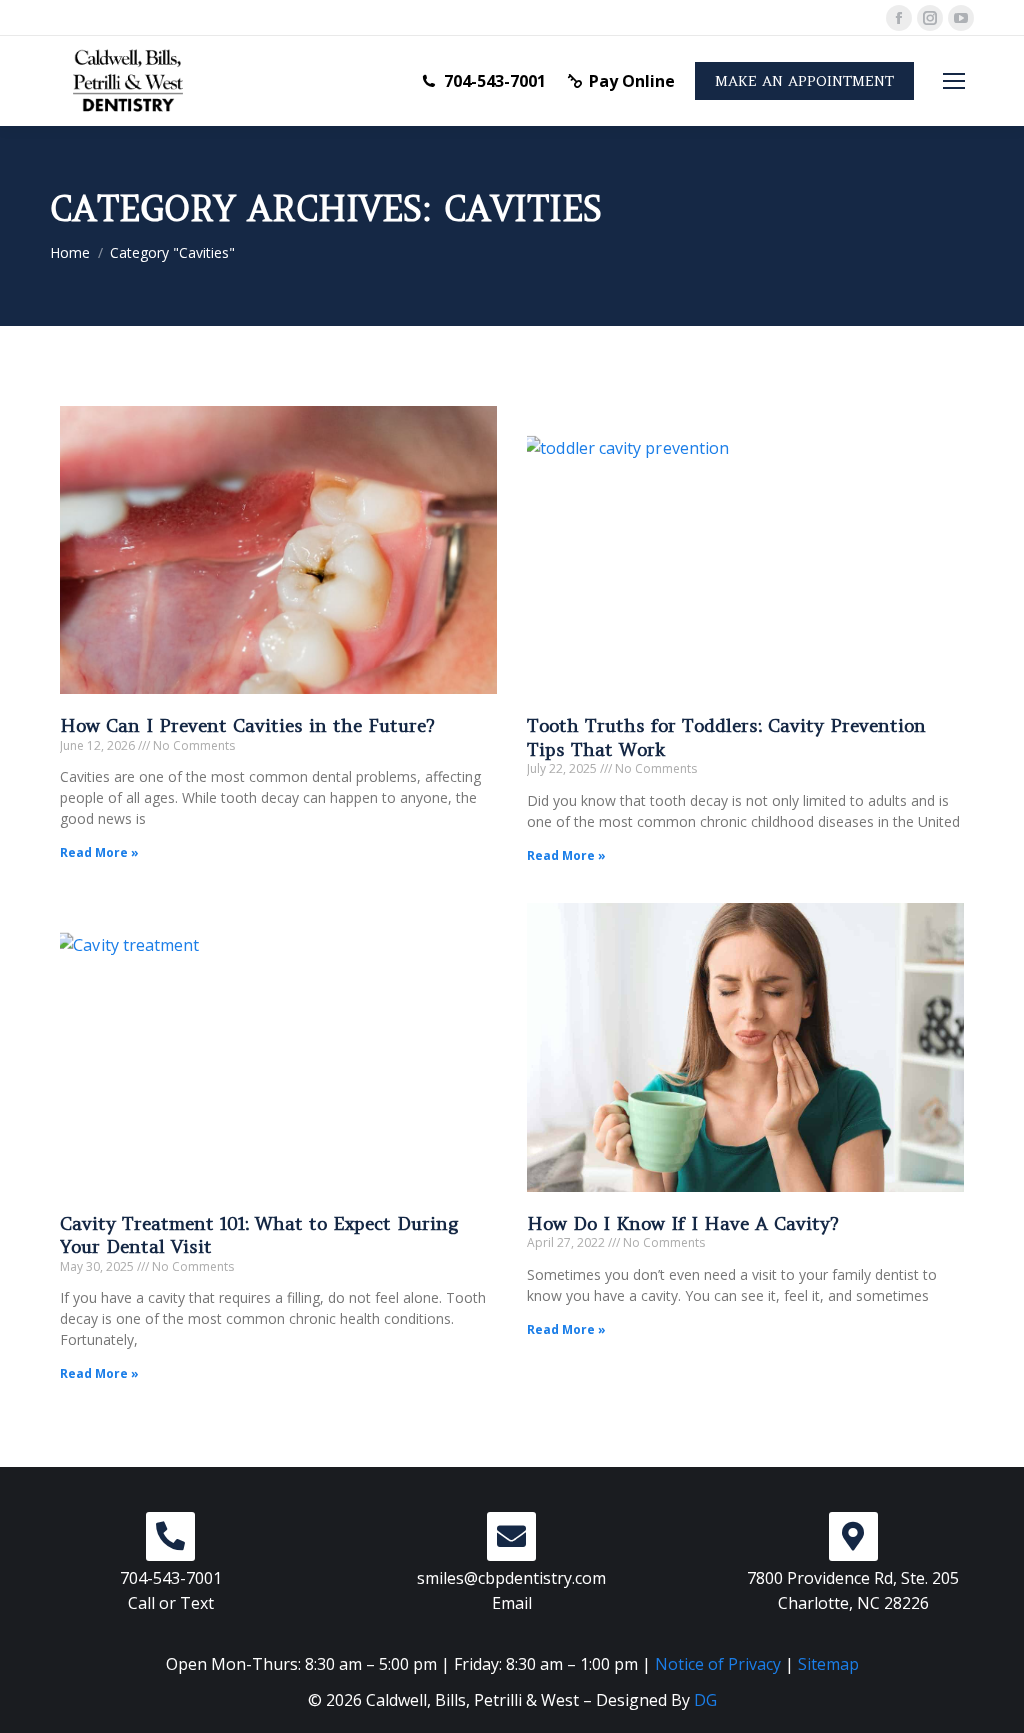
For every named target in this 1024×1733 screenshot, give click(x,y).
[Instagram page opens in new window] (930, 18)
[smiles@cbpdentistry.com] (511, 1536)
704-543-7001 (495, 81)
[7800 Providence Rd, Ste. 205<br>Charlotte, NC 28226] (853, 1536)
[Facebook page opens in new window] (899, 18)
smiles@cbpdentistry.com (511, 1578)
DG (705, 1700)
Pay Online (632, 81)
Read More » (99, 852)
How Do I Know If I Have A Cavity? (683, 1223)
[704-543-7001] (170, 1536)
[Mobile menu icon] (954, 81)
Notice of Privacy (718, 1664)
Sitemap (828, 1664)
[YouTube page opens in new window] (961, 18)
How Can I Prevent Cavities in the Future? (247, 725)
